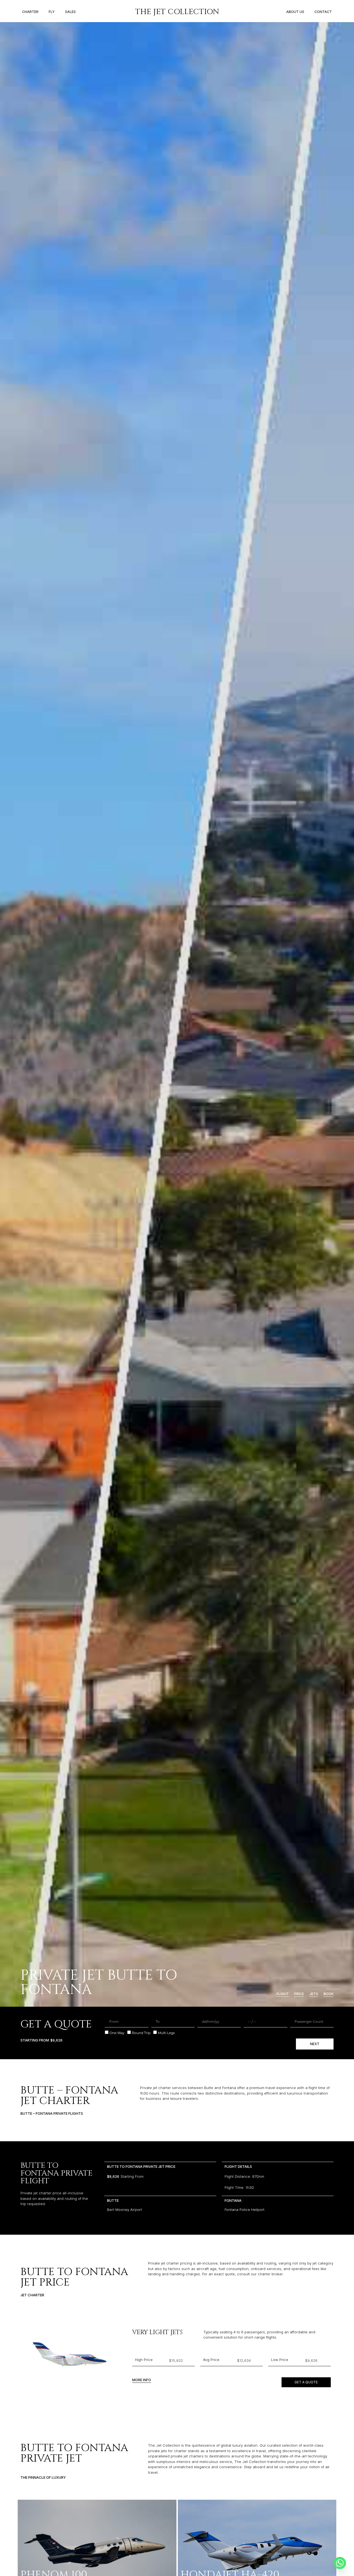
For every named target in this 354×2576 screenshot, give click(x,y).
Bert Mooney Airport (124, 2210)
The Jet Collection (177, 12)
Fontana (233, 2200)
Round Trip (141, 2033)
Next (315, 2044)
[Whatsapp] (340, 2563)
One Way (117, 2033)
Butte (113, 2200)
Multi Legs (166, 2033)
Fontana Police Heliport (244, 2210)
